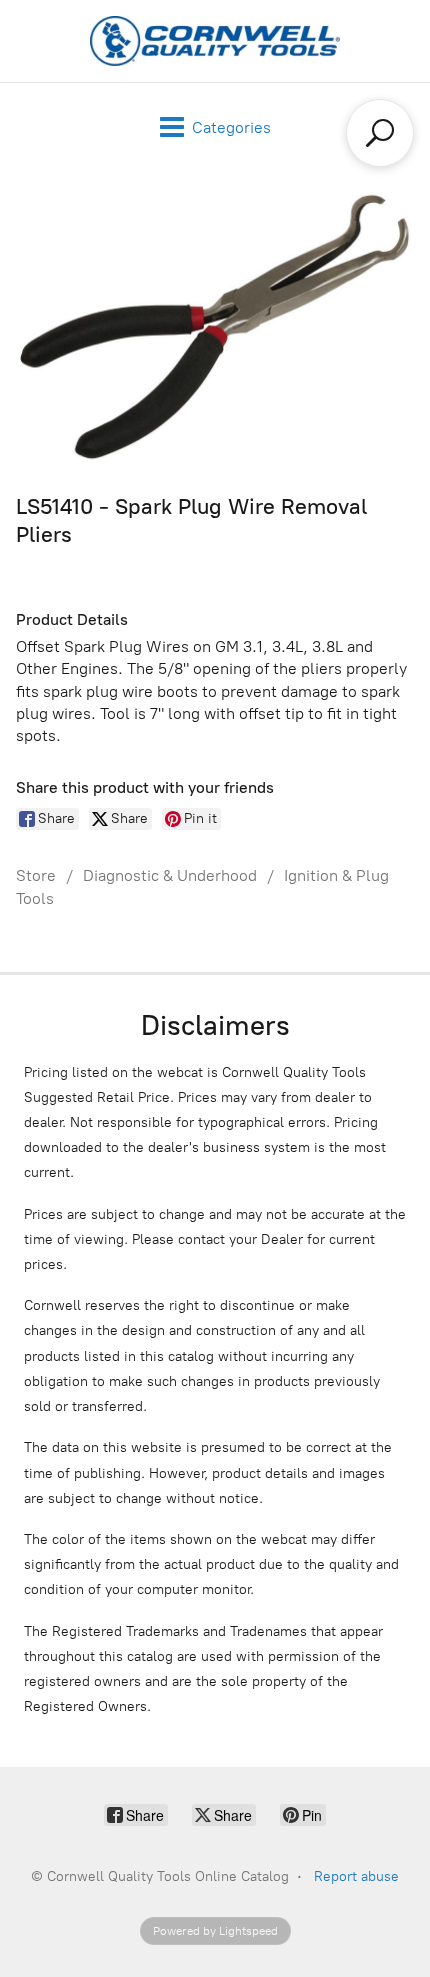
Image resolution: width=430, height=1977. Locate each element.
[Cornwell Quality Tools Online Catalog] (215, 41)
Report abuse (356, 1876)
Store (36, 875)
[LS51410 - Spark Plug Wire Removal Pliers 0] (215, 327)
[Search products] (380, 133)
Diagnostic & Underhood (170, 875)
